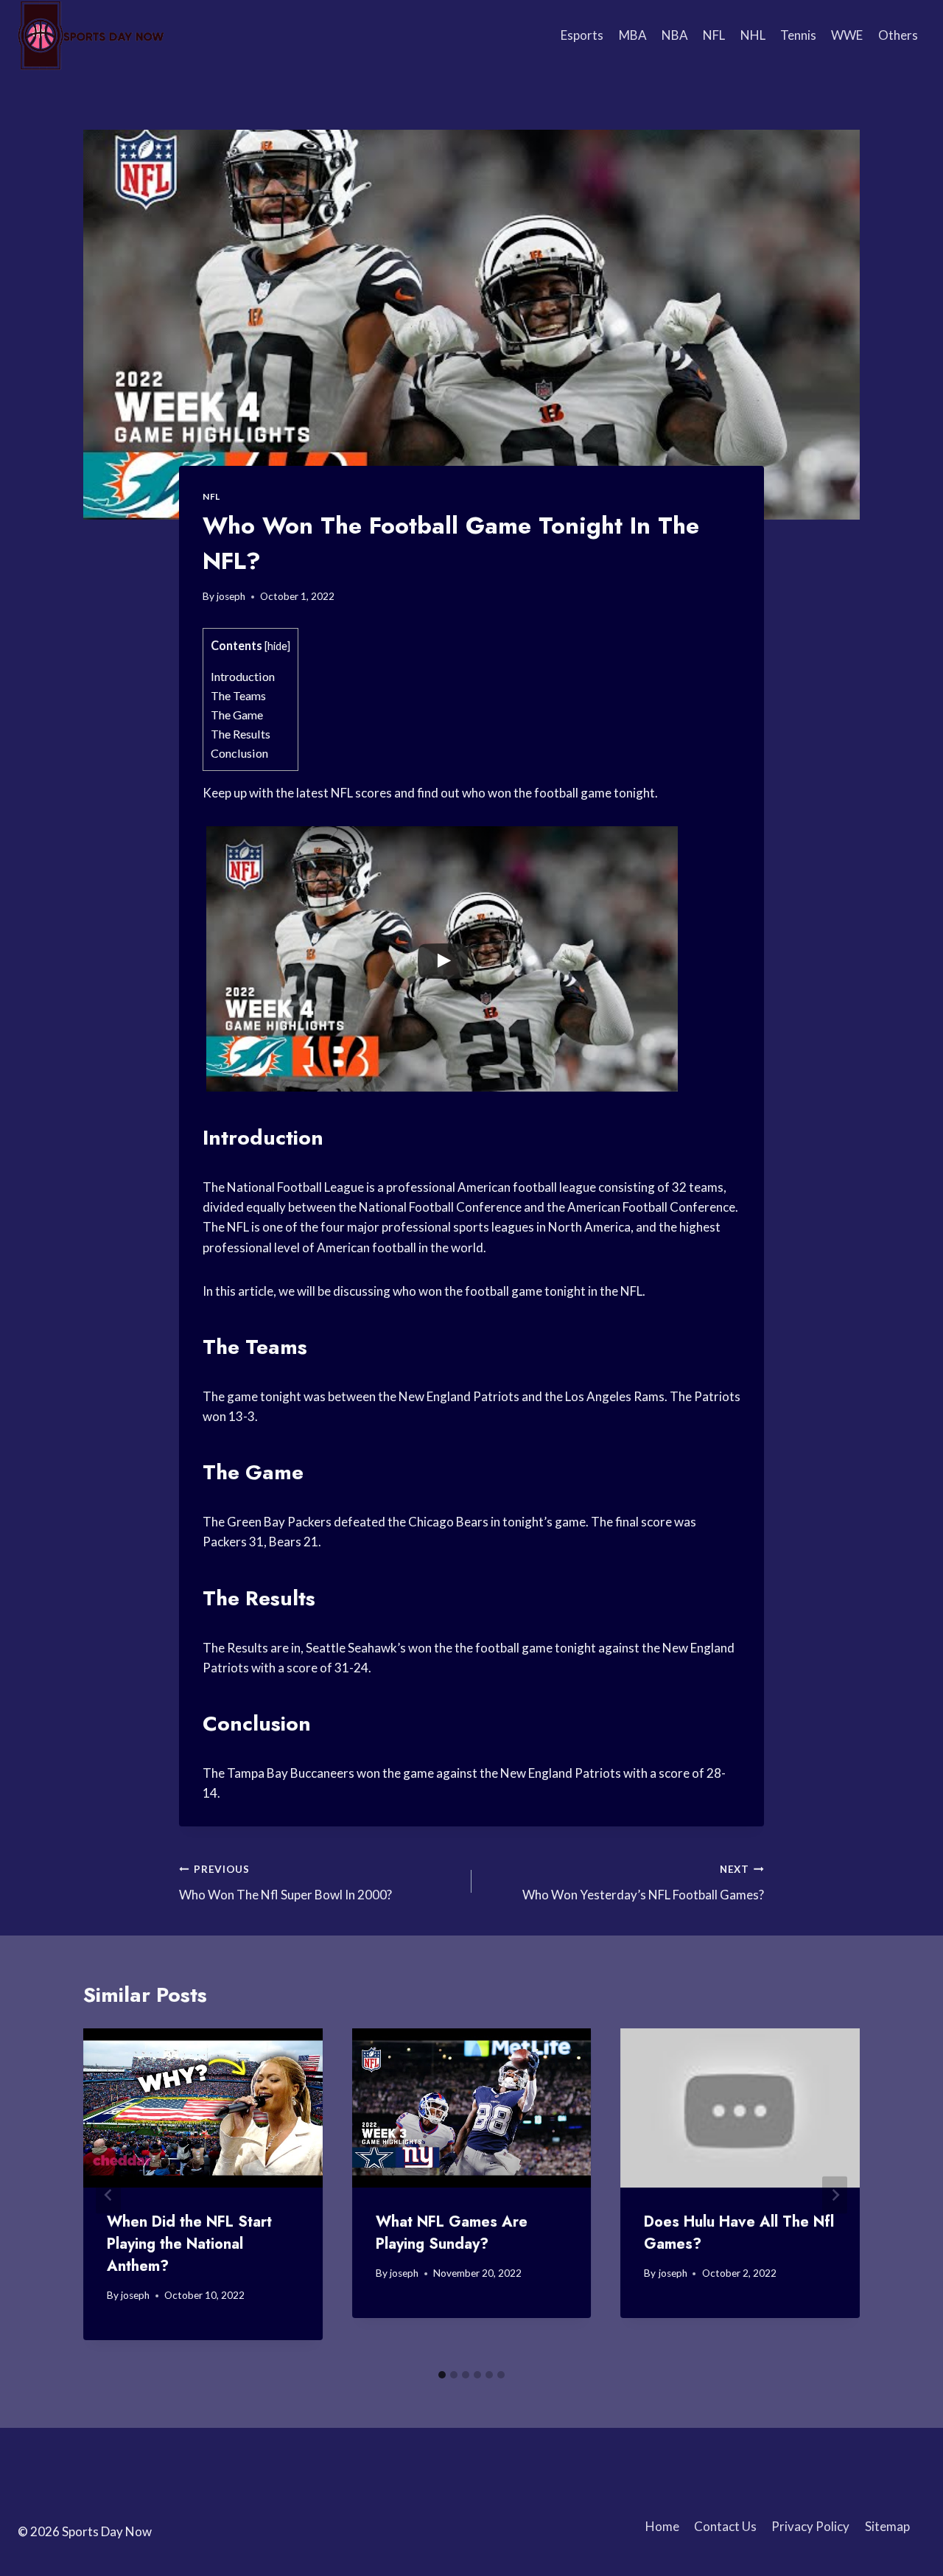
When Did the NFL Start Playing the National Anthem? (189, 2244)
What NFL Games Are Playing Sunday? (452, 2233)
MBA (633, 35)
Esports (582, 35)
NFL (714, 35)
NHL (753, 35)
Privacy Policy (810, 2526)
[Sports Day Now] (91, 35)
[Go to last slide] (108, 2195)
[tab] (442, 2375)
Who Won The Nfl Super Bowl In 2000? (285, 1883)
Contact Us (725, 2526)
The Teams (238, 695)
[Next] (835, 2195)
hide (277, 646)
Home (662, 2526)
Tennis (798, 35)
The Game (237, 715)
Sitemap (887, 2526)
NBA (675, 35)
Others (898, 35)
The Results (241, 734)
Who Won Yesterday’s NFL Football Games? (643, 1883)
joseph (231, 596)
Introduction (243, 676)
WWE (847, 35)
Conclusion (239, 753)
